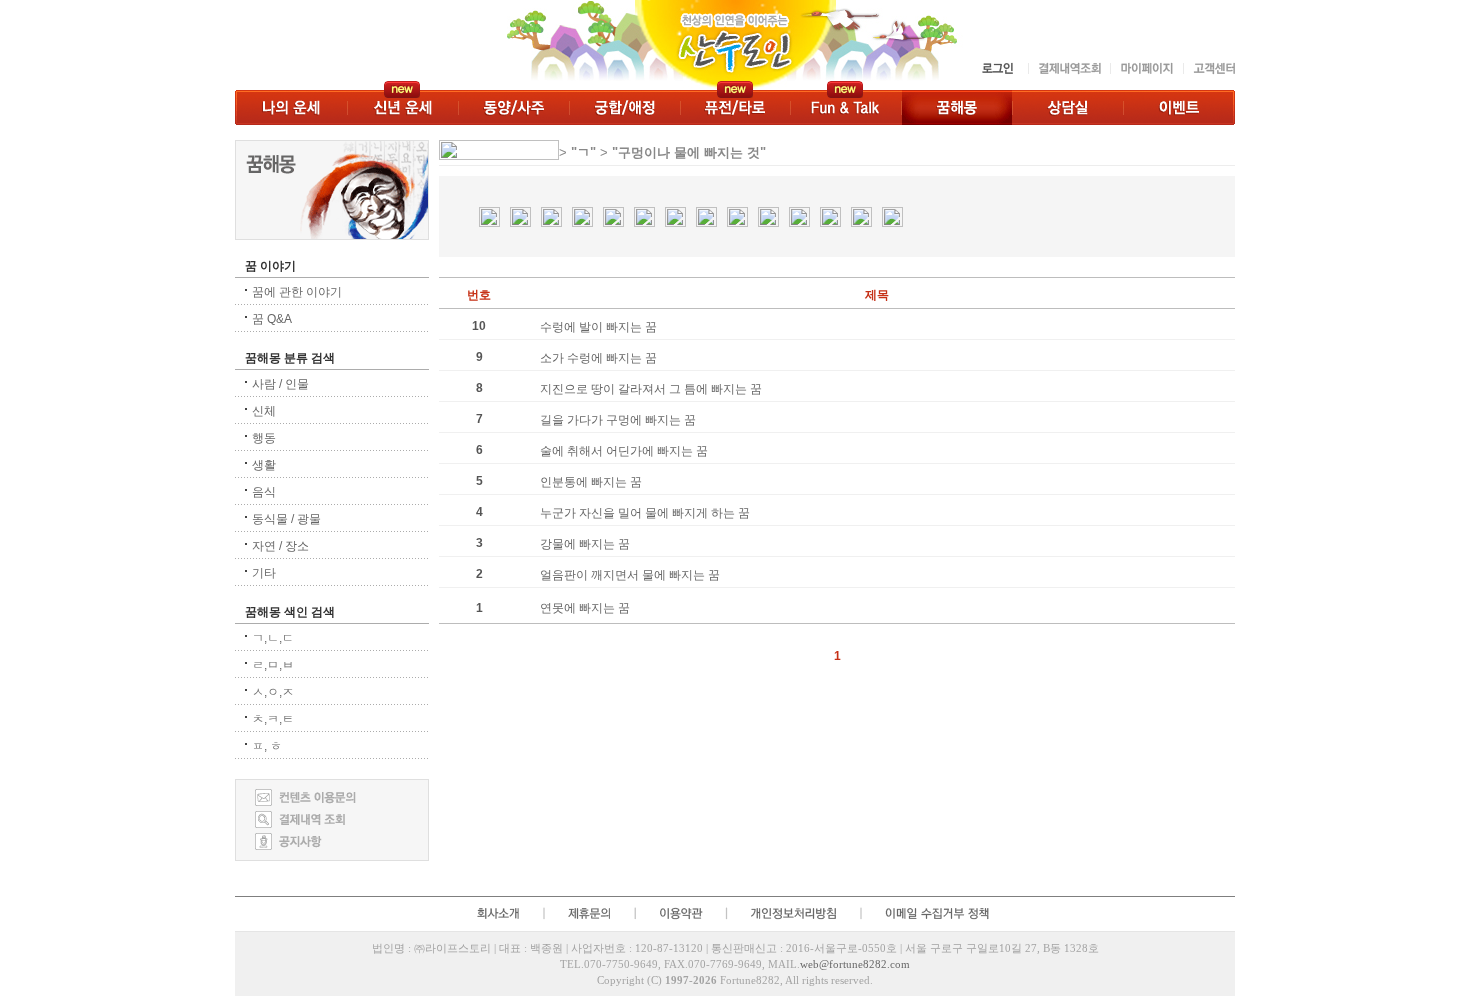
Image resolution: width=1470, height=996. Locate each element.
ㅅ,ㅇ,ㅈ (273, 692)
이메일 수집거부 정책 (940, 913)
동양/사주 (513, 107)
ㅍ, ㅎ (267, 746)
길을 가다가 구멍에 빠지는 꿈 (618, 420)
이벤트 (1179, 107)
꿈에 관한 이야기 (297, 292)
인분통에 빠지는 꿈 (591, 482)
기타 (264, 573)
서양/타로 (735, 107)
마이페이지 (1146, 68)
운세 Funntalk (845, 107)
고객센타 (1209, 68)
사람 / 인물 (280, 384)
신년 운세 (402, 107)
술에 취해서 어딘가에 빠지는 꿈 (624, 451)
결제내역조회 (1069, 68)
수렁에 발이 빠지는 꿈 (598, 327)
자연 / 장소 (280, 546)
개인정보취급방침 (793, 913)
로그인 (999, 68)
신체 (264, 411)
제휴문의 (588, 913)
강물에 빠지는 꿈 (585, 544)
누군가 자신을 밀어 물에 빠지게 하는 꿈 (645, 513)
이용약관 (680, 913)
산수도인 (602, 45)
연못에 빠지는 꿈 (585, 608)
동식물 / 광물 (286, 519)
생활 (264, 465)
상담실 (1067, 107)
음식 (264, 492)
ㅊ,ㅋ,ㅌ (273, 719)
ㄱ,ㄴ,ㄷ (273, 638)
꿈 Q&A (272, 319)
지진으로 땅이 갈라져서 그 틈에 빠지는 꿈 (651, 389)
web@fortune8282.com (855, 964)
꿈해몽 (956, 107)
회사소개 (496, 913)
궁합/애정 (624, 107)
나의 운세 (291, 107)
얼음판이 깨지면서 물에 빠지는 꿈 (630, 575)
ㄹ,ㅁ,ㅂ (273, 665)
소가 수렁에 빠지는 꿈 (598, 358)
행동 (264, 438)
